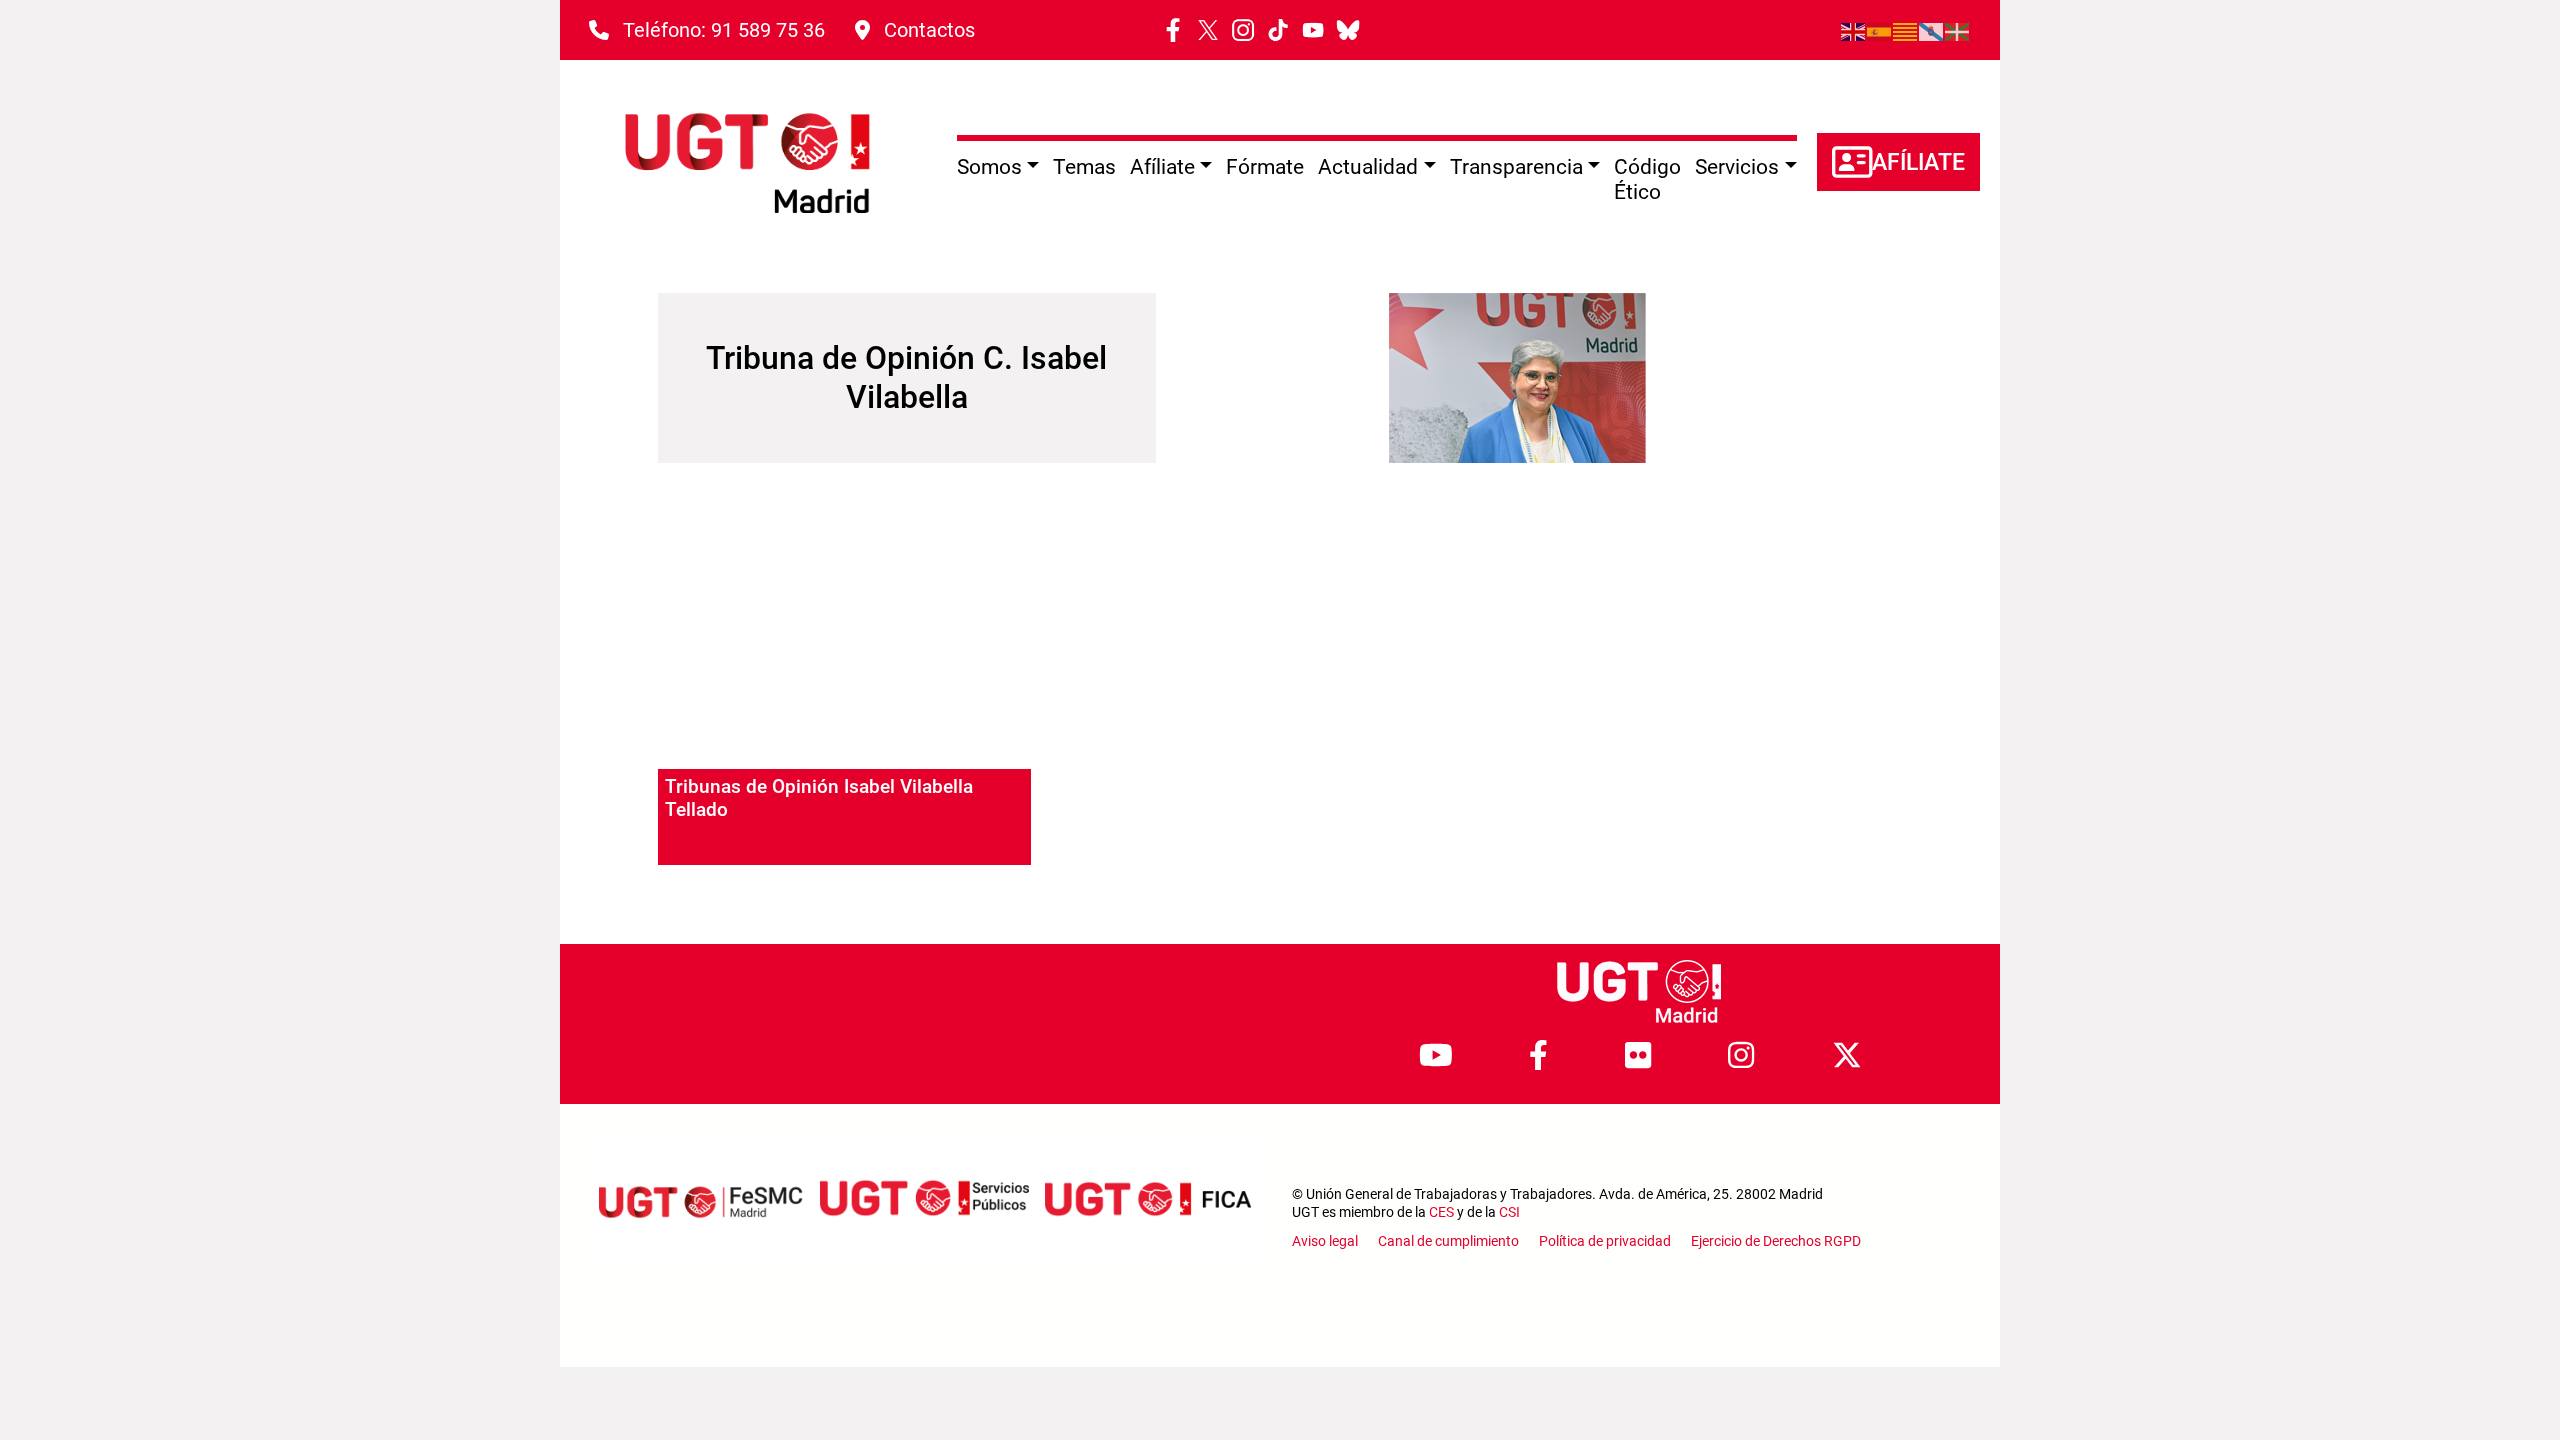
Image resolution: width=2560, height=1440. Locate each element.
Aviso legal (1325, 1241)
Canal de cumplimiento (1448, 1241)
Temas (1084, 167)
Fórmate (1265, 167)
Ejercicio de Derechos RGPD (1776, 1241)
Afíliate (1918, 162)
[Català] (1906, 30)
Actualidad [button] (1368, 167)
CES (1441, 1212)
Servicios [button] (1737, 167)
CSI (1509, 1212)
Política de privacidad (1605, 1241)
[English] (1854, 30)
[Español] (1880, 30)
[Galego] (1932, 30)
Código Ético (1647, 179)
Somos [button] (989, 167)
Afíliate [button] (1162, 167)
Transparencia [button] (1516, 167)
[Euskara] (1958, 30)
